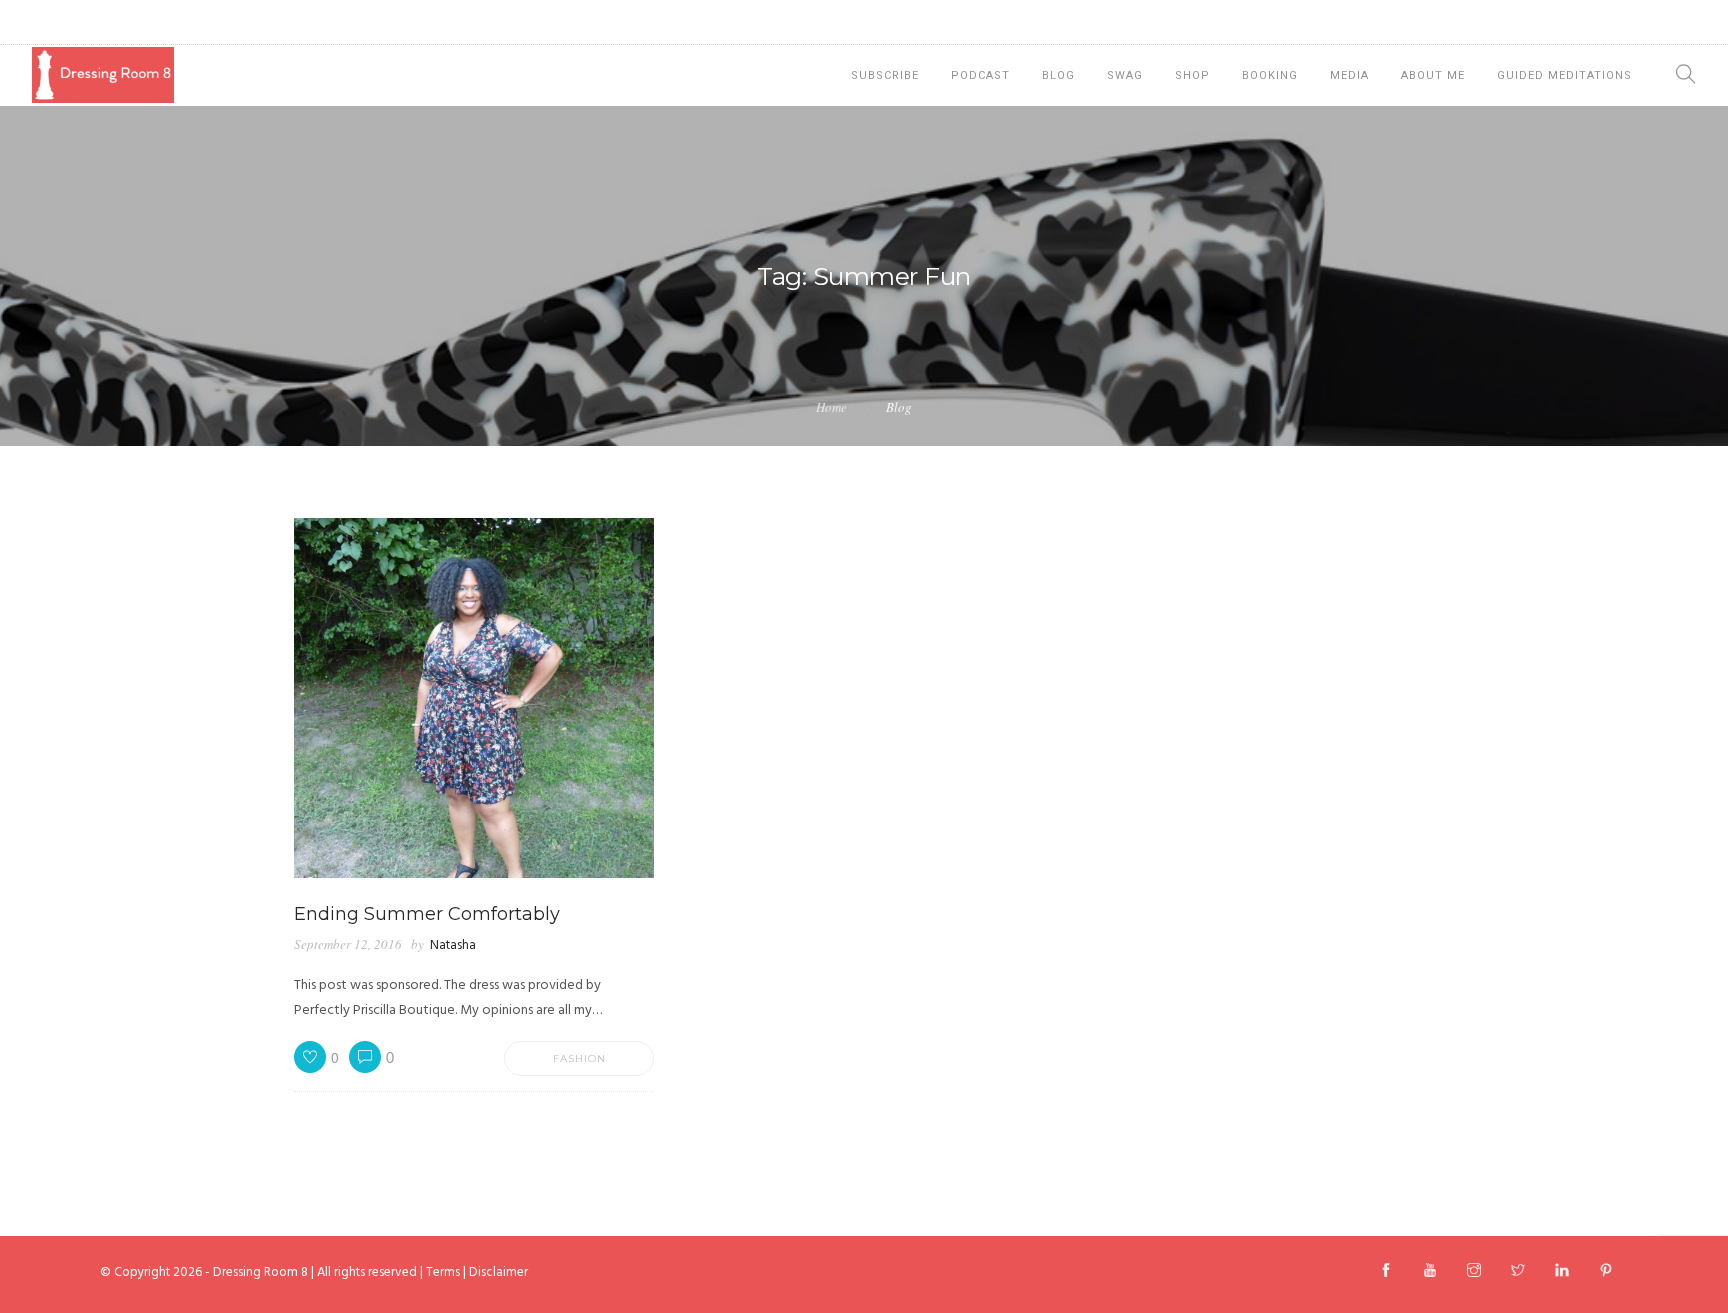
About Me (1433, 75)
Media (1349, 75)
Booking (1270, 75)
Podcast (980, 75)
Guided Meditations (1564, 75)
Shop (1192, 75)
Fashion (579, 1058)
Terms (443, 1272)
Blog (1058, 75)
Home (831, 407)
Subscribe (885, 75)
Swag (1125, 75)
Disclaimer (498, 1272)
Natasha (453, 945)
